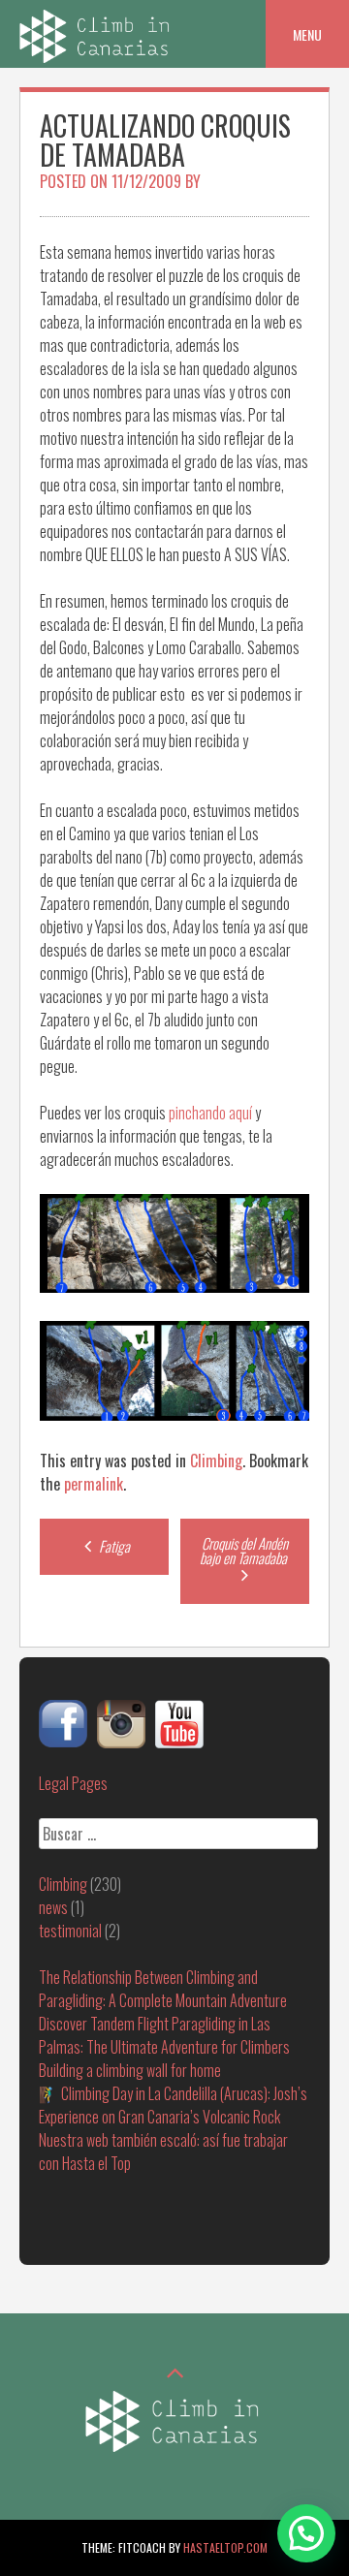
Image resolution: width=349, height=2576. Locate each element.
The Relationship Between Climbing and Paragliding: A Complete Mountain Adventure (163, 1989)
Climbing (216, 1461)
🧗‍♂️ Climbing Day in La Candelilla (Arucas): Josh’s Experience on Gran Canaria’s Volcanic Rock (173, 2105)
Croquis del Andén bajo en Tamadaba (245, 1550)
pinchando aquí (210, 1113)
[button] (306, 2533)
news (53, 1907)
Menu (307, 34)
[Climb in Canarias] (97, 56)
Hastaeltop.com (225, 2547)
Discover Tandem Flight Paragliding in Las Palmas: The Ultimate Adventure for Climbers (164, 2035)
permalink (94, 1484)
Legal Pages (73, 1783)
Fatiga (113, 1546)
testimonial (70, 1931)
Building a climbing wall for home (130, 2070)
